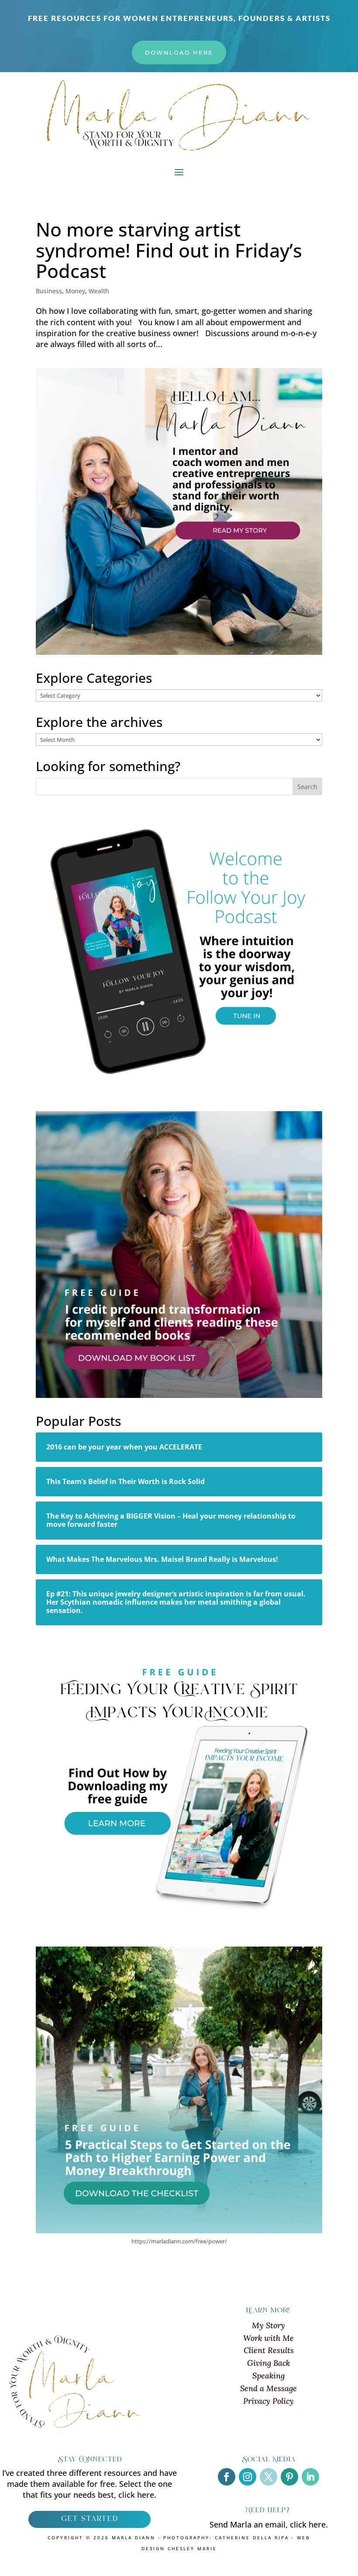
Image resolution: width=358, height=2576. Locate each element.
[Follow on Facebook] (227, 2477)
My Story (268, 2325)
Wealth (99, 291)
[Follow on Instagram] (248, 2477)
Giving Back (268, 2363)
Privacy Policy (268, 2401)
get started (89, 2519)
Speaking (268, 2376)
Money (75, 291)
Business (49, 291)
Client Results (269, 2350)
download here (179, 52)
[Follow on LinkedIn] (310, 2477)
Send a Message (268, 2388)
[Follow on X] (268, 2477)
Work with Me (268, 2338)
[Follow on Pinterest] (289, 2477)
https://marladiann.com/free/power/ (179, 2241)
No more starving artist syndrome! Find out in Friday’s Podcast (169, 250)
